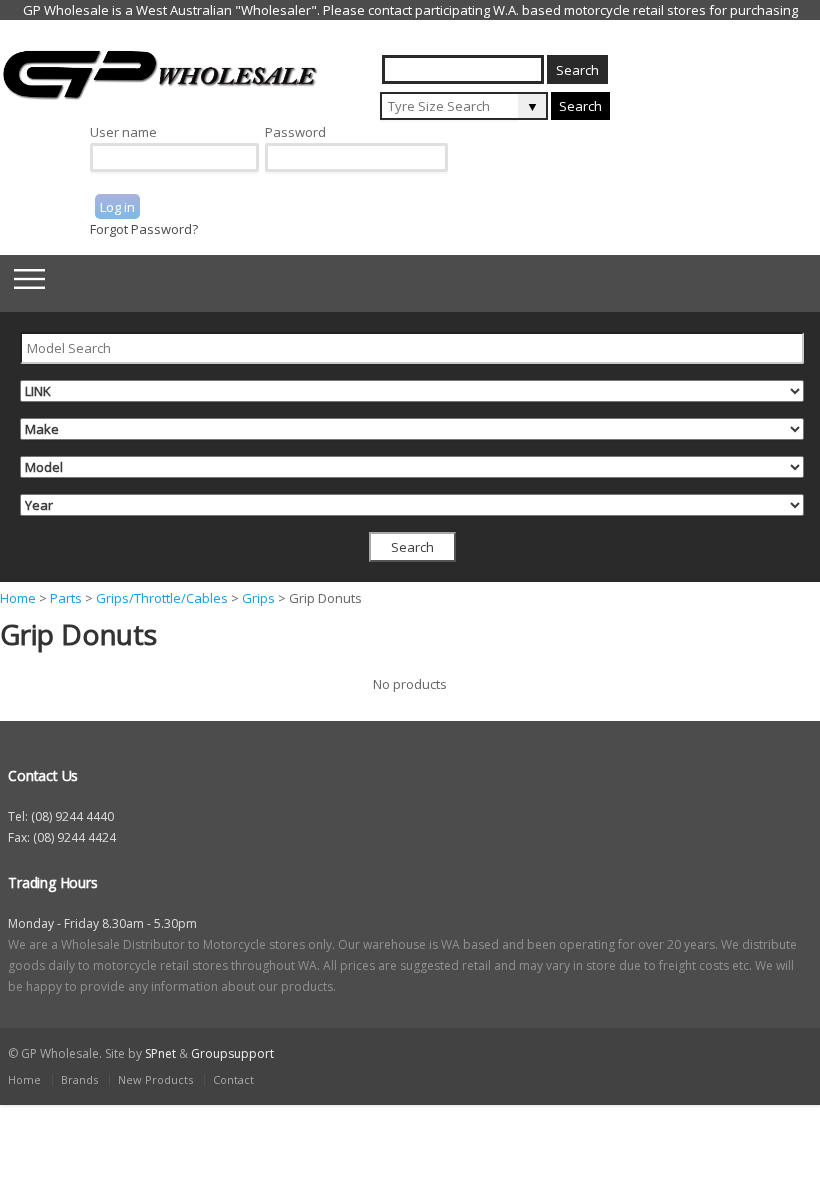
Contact (233, 1079)
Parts (66, 598)
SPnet (160, 1053)
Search (580, 106)
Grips (258, 598)
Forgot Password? (144, 229)
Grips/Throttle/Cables (162, 598)
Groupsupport (232, 1053)
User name (123, 132)
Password (295, 132)
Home (18, 598)
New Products (155, 1079)
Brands (79, 1079)
